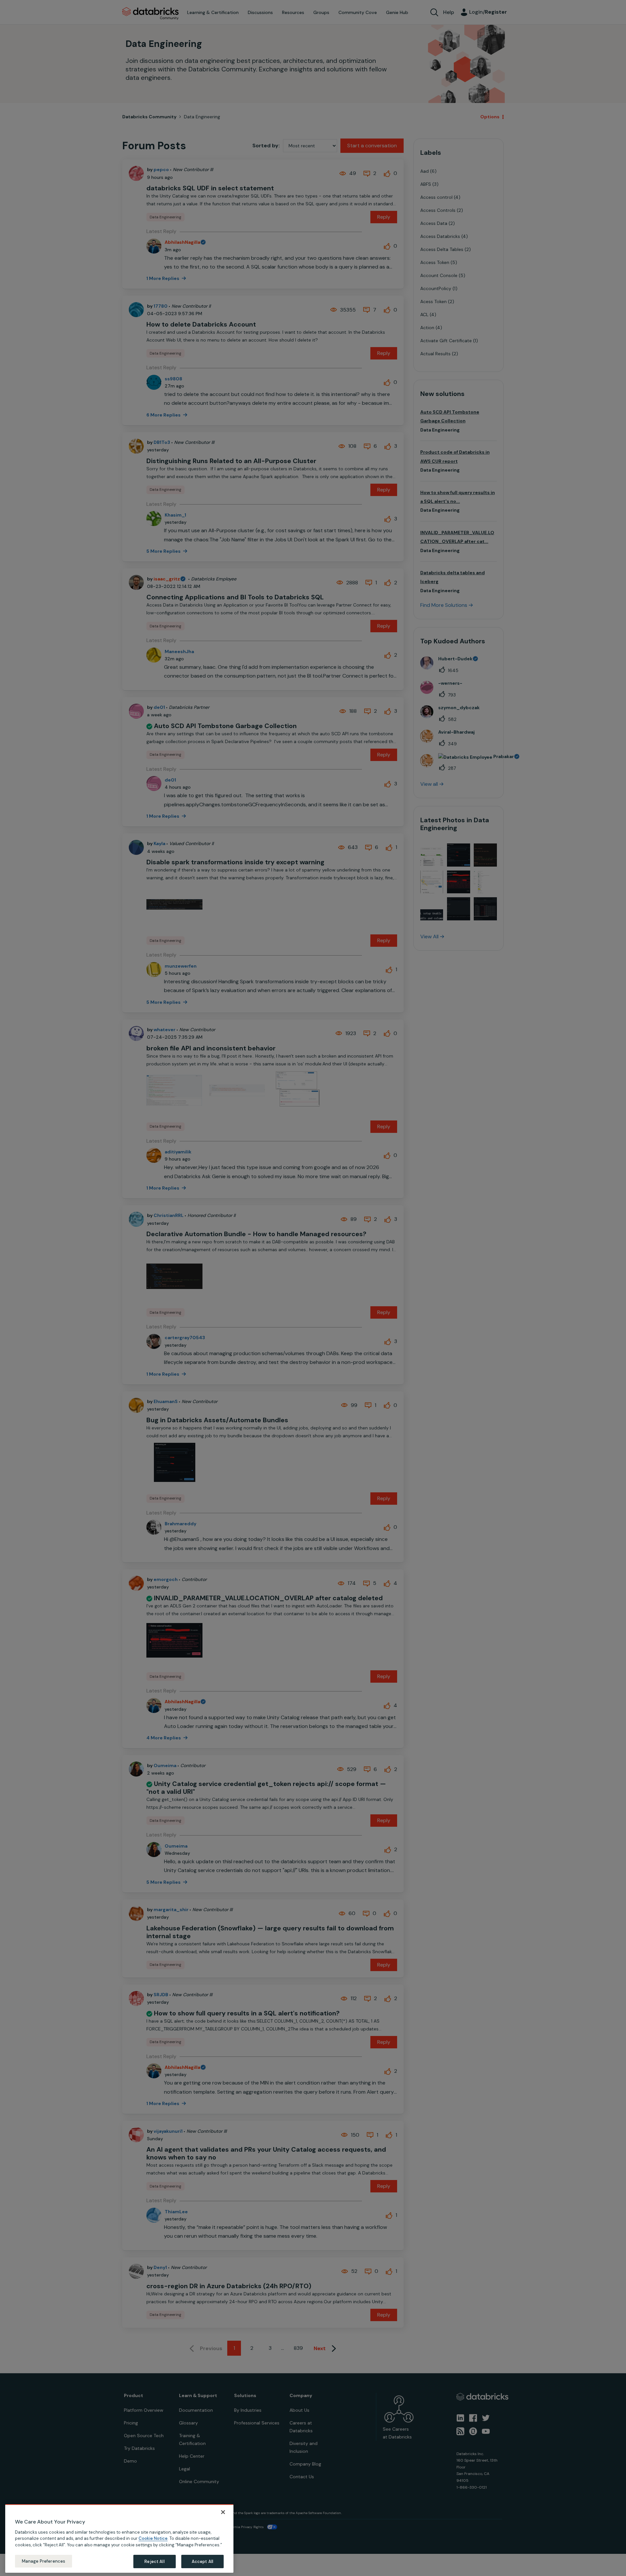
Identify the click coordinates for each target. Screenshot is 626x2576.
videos (318, 1298)
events (280, 1283)
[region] (119, 2539)
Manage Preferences (44, 2561)
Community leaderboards (282, 1275)
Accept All (202, 2561)
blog (299, 1298)
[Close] (223, 2512)
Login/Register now (280, 1322)
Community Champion (369, 1275)
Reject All (154, 2561)
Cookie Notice (153, 2538)
